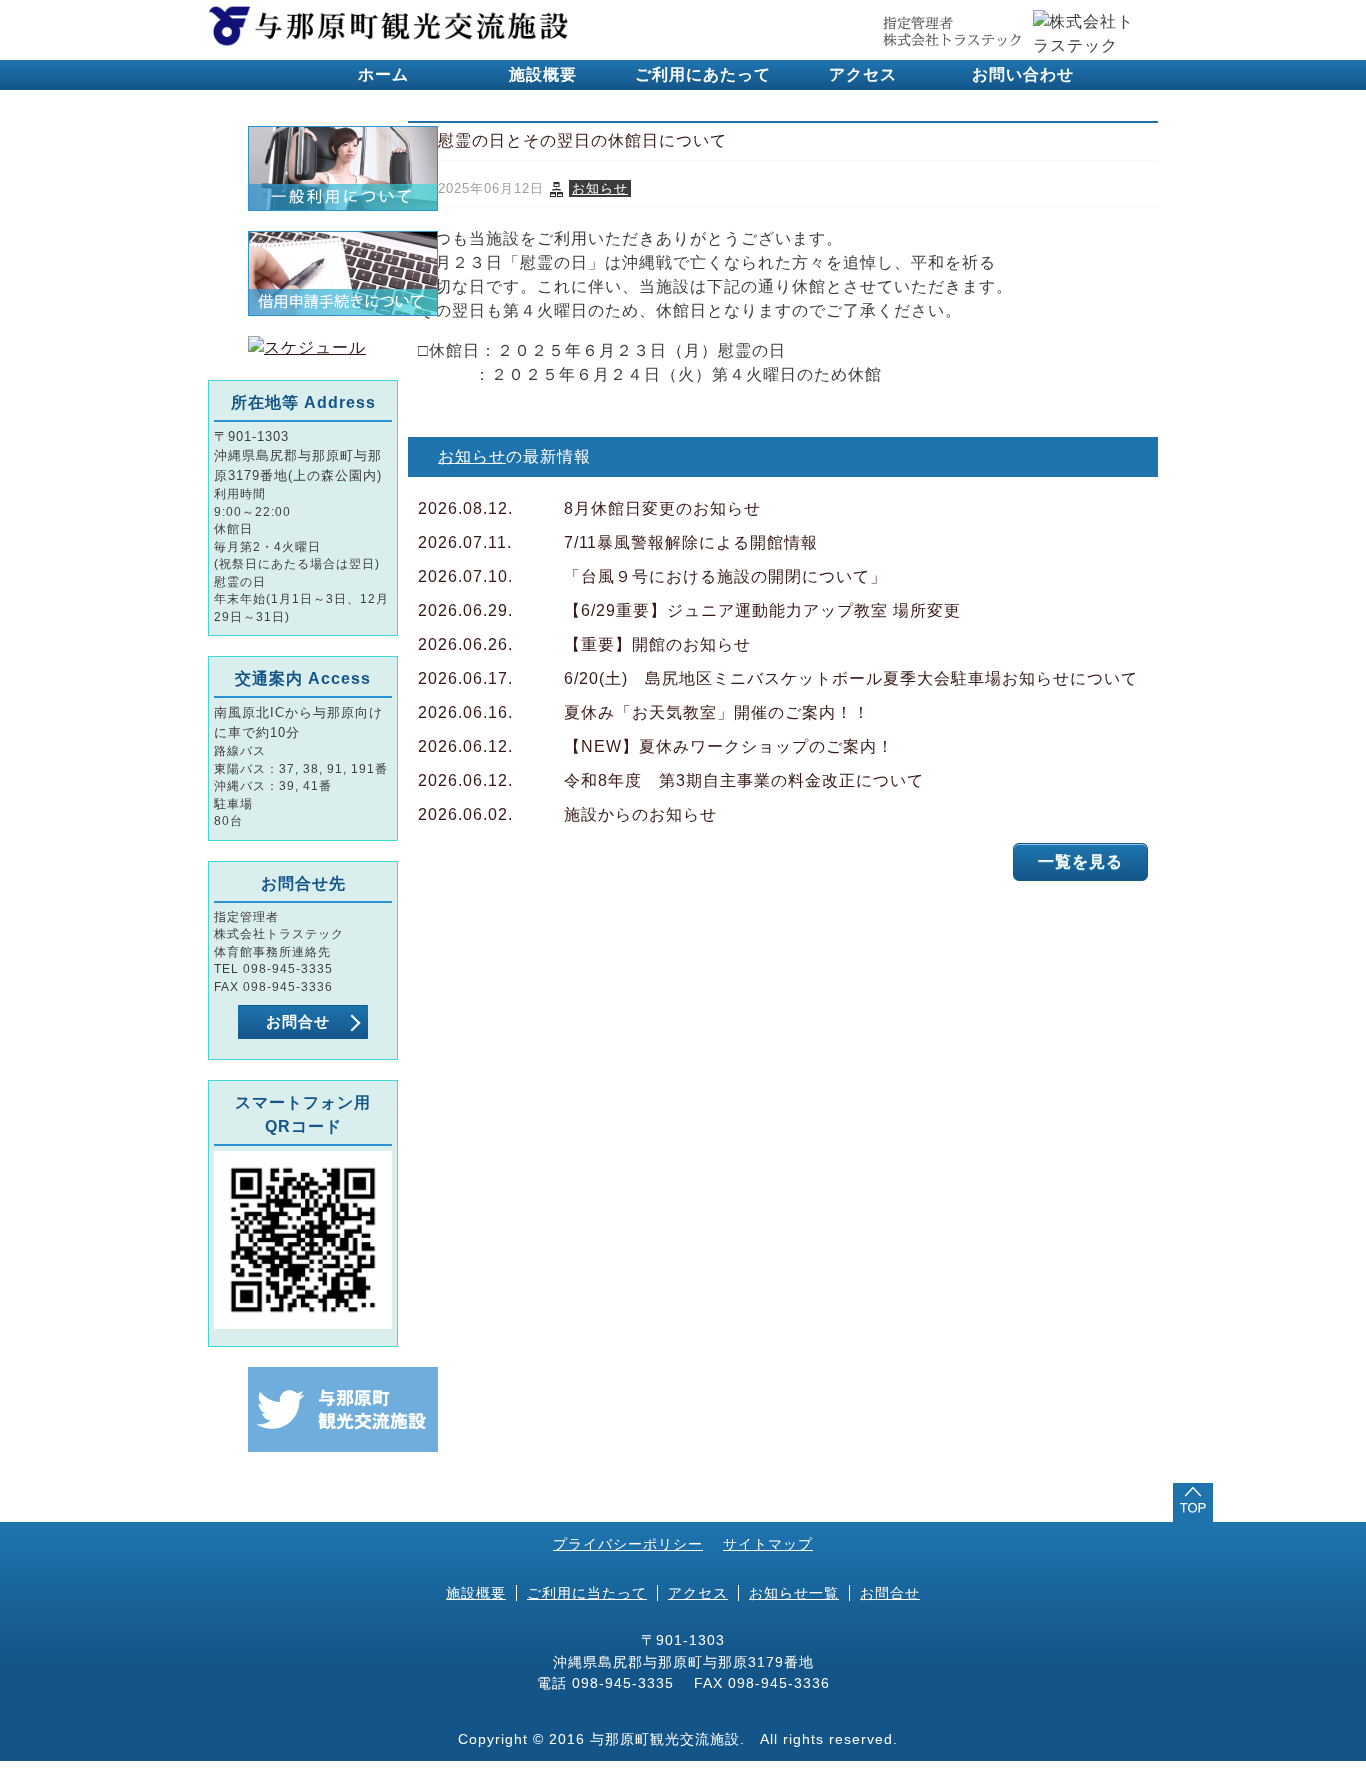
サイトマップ (768, 1544)
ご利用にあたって (703, 74)
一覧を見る (1080, 861)
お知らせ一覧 (794, 1593)
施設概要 (543, 74)
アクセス (863, 74)
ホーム (383, 74)
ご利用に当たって (587, 1593)
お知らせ (600, 188)
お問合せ (298, 1021)
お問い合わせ (1023, 74)
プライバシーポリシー (628, 1544)
